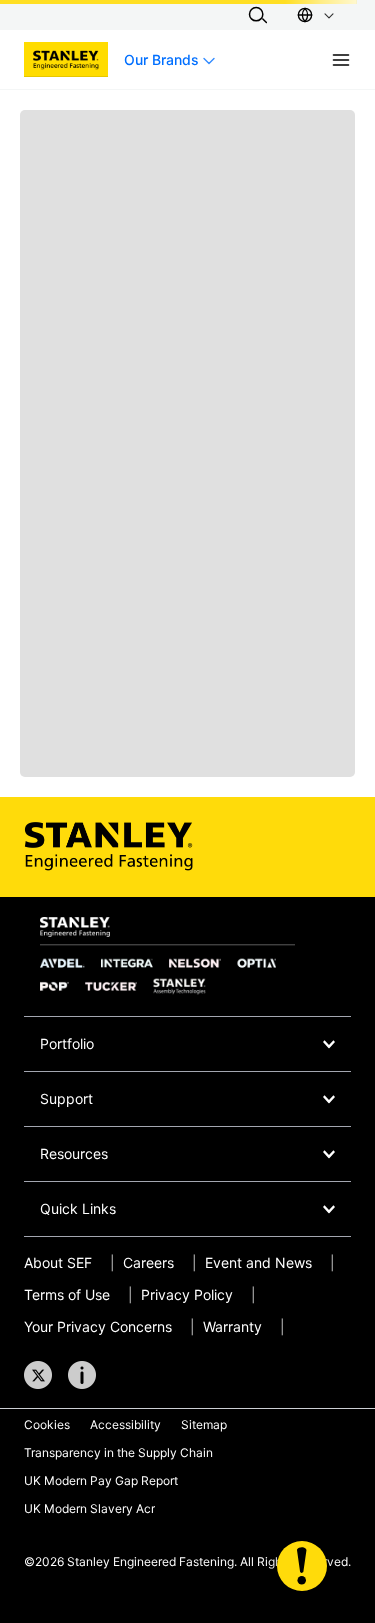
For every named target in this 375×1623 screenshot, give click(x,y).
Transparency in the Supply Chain (118, 1452)
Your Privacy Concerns (98, 1326)
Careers (148, 1262)
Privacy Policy (187, 1294)
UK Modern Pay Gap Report (101, 1480)
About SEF (58, 1262)
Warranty (232, 1326)
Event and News (258, 1262)
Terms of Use (67, 1294)
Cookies (47, 1424)
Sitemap (204, 1424)
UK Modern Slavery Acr (89, 1508)
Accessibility (125, 1424)
